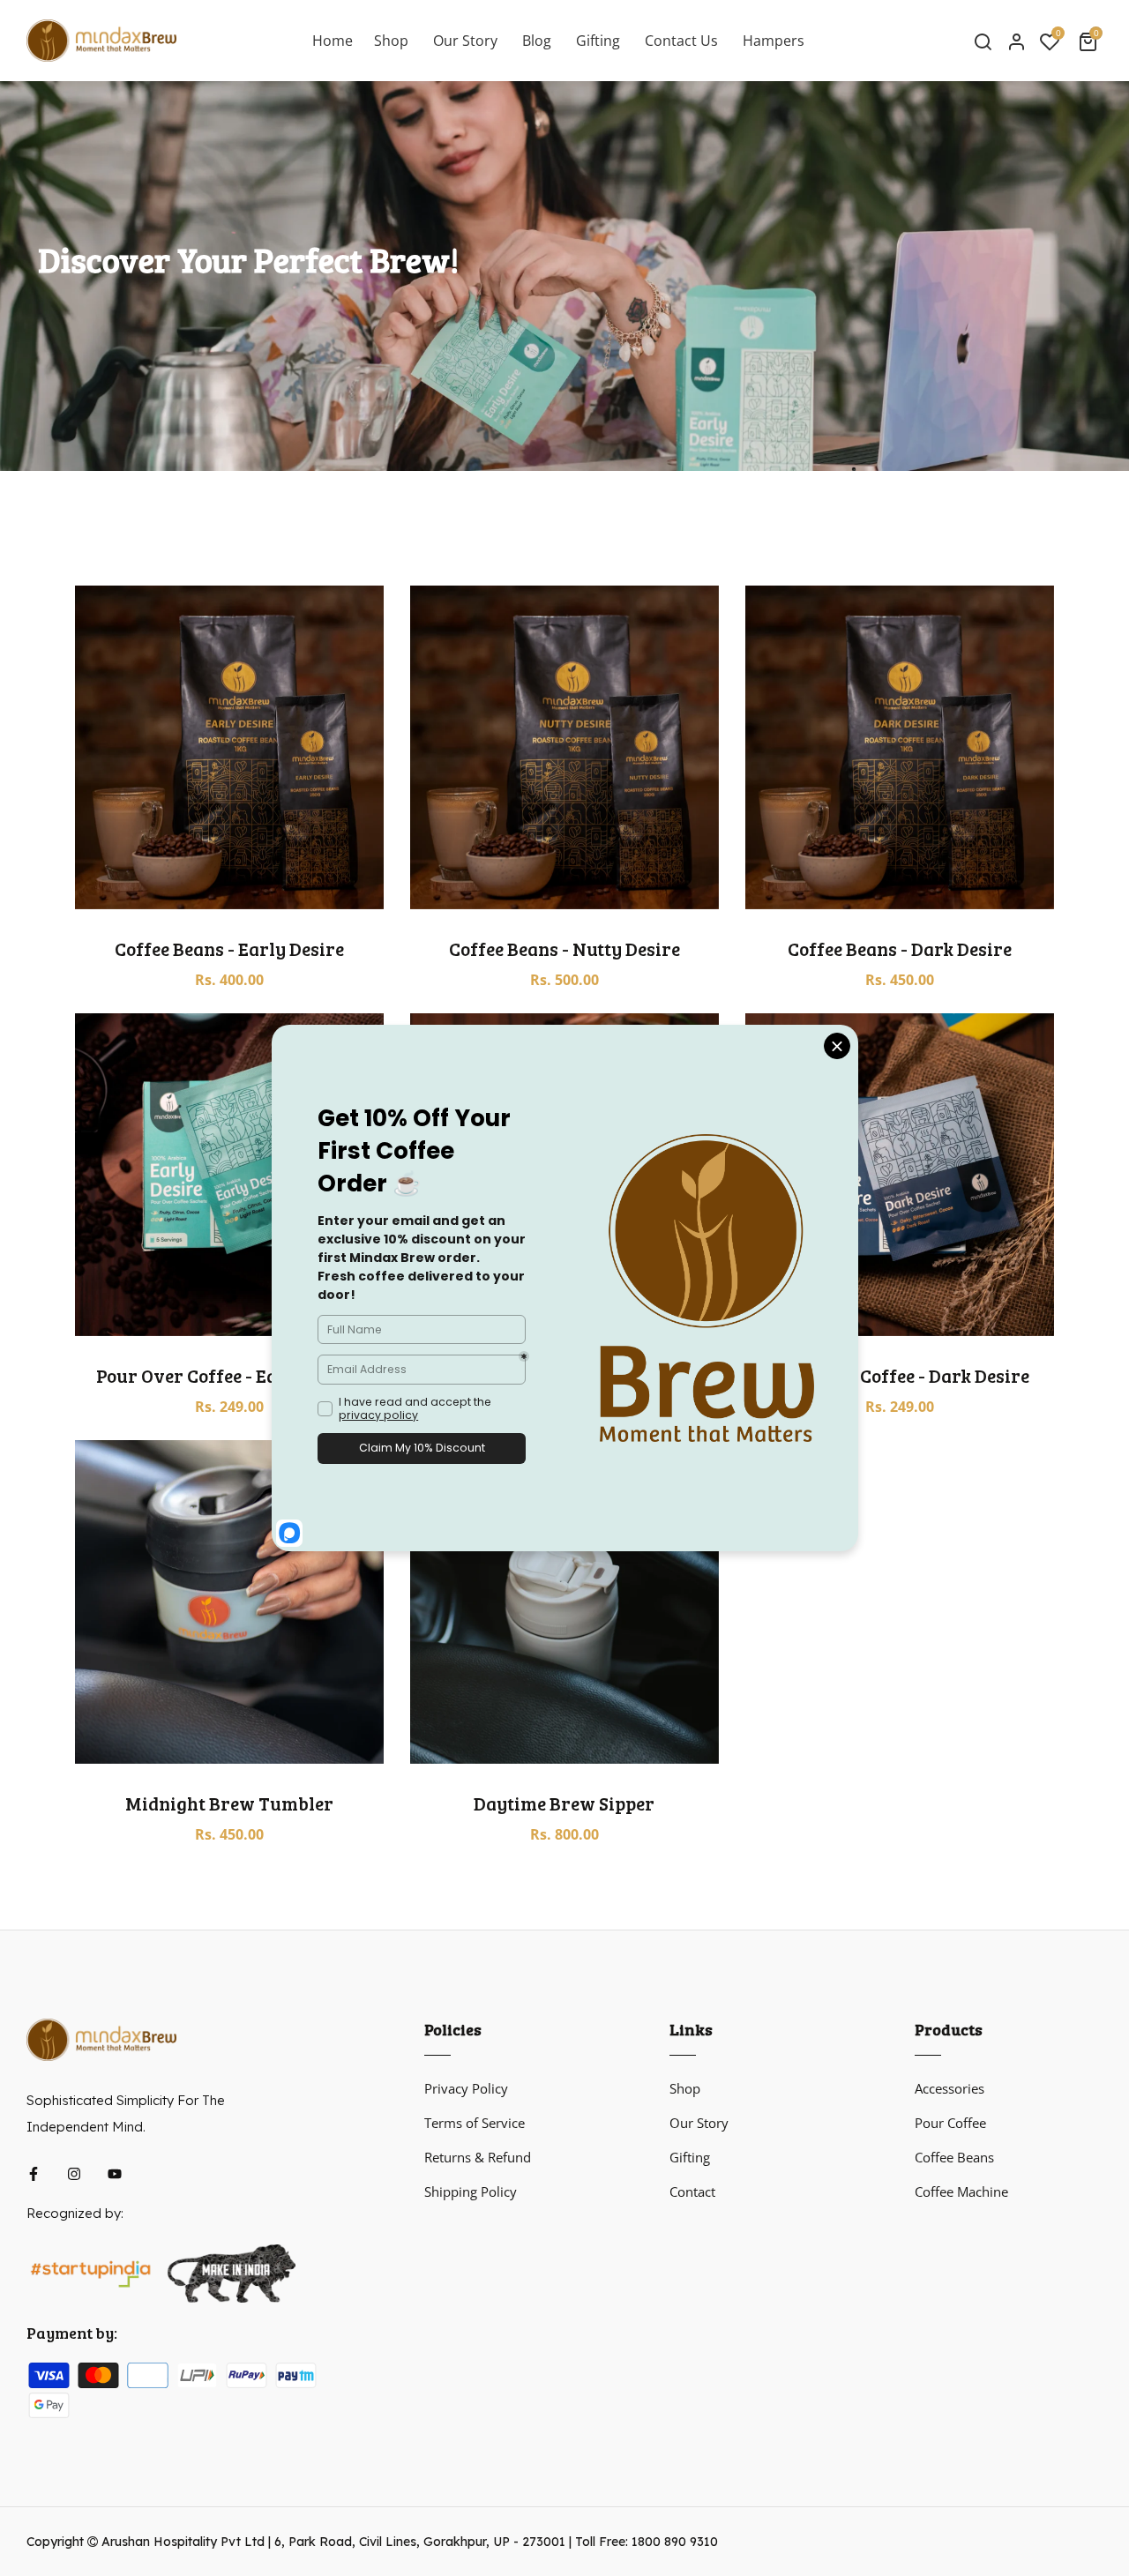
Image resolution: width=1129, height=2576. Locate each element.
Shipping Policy (471, 2191)
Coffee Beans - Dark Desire (900, 948)
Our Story (699, 2123)
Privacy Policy (466, 2088)
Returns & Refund (478, 2157)
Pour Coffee (950, 2123)
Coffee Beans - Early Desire (229, 948)
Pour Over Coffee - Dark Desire (899, 1375)
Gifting (690, 2157)
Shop (685, 2088)
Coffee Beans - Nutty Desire (564, 948)
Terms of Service (475, 2123)
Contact (692, 2191)
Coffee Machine (961, 2191)
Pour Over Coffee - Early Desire (229, 1375)
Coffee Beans (954, 2157)
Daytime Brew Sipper (564, 1803)
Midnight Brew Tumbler (229, 1803)
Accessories (950, 2088)
